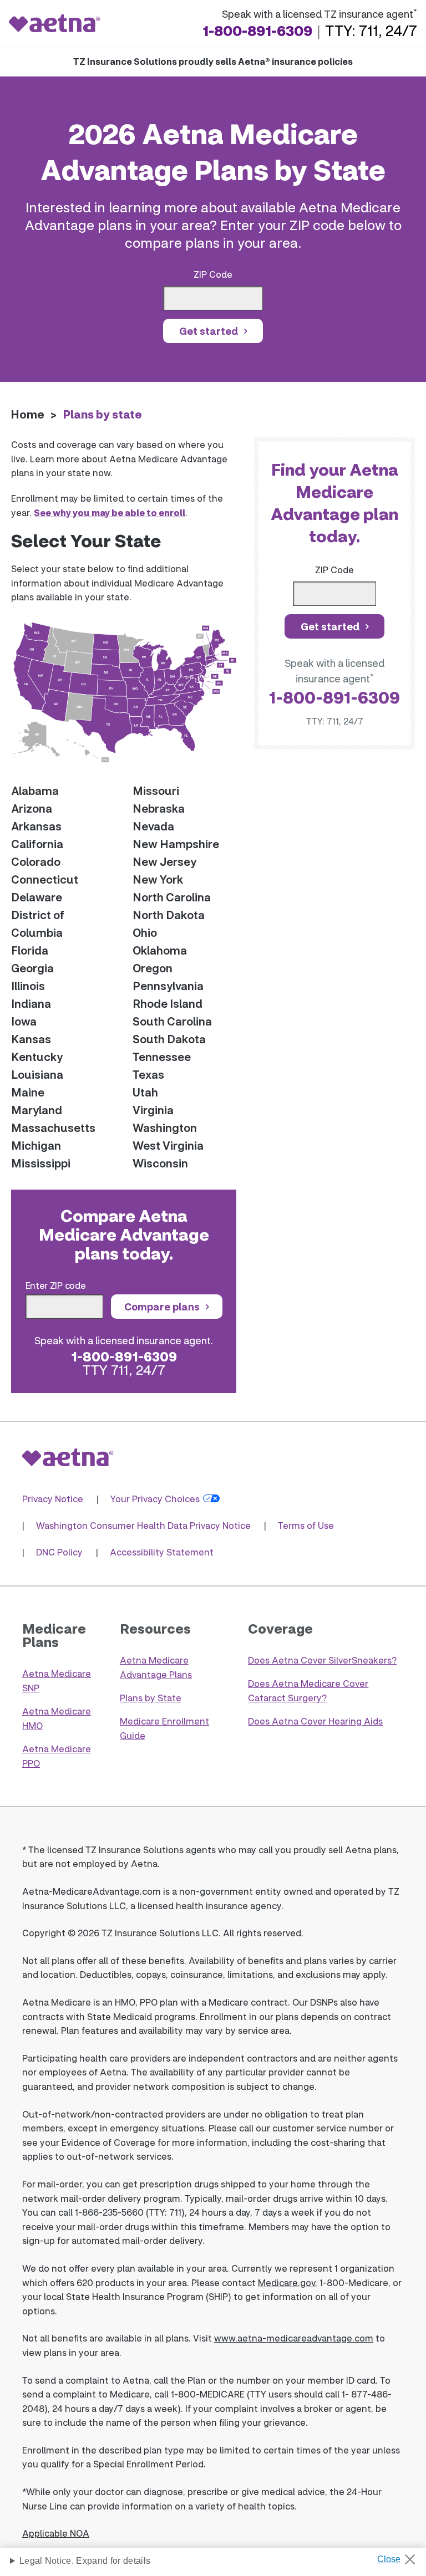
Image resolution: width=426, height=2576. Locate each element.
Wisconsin (160, 1163)
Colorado (36, 861)
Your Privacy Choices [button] (155, 1499)
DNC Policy (59, 1552)
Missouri (156, 790)
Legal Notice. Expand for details (85, 2561)
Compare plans (162, 1307)
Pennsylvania (168, 986)
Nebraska (159, 808)
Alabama (35, 790)
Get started (209, 331)
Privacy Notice (53, 1499)
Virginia (153, 1110)
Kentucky (37, 1057)
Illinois (28, 986)
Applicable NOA (56, 2533)
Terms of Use (306, 1525)
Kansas (31, 1039)
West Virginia (168, 1145)
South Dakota (169, 1039)
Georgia (32, 968)
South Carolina (172, 1021)
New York (158, 879)
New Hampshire (176, 844)
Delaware (37, 897)
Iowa (24, 1021)
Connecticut (45, 879)
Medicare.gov (286, 2282)
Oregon (153, 968)
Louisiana (37, 1074)
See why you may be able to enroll (110, 512)
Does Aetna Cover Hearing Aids (315, 1721)
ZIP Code (213, 274)
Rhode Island (168, 1003)
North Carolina (172, 897)
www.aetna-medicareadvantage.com (294, 2338)
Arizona (32, 808)
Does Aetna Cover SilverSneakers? (322, 1660)
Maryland (37, 1110)
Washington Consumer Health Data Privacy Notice (143, 1525)
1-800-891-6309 (257, 30)
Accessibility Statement (162, 1552)
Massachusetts (53, 1128)
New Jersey (164, 861)
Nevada (153, 826)
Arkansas (36, 826)
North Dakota (169, 915)
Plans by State (151, 1698)
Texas (148, 1074)
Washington (165, 1128)
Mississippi (41, 1163)
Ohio (145, 932)
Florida (30, 950)
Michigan (36, 1145)
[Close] (400, 2556)
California (37, 844)
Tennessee (162, 1057)
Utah (145, 1092)
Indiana (31, 1003)
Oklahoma (160, 950)
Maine (28, 1092)
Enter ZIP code (56, 1285)
